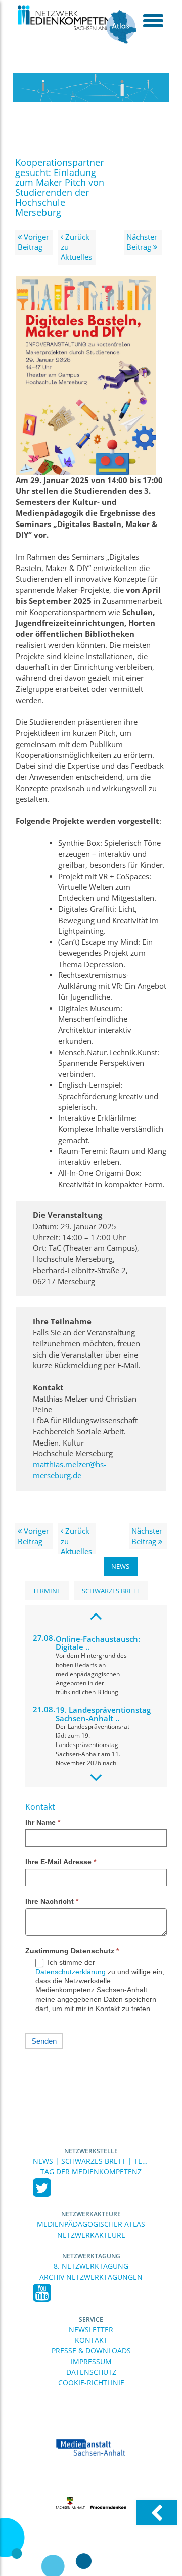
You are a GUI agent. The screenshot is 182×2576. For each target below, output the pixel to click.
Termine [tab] (47, 1591)
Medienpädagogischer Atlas (91, 2224)
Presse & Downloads (91, 2351)
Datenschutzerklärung (71, 1972)
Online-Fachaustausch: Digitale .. (98, 1643)
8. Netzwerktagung (91, 2266)
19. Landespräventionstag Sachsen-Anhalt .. (103, 1714)
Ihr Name (43, 1822)
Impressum (91, 2361)
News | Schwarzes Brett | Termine (91, 2161)
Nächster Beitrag (142, 242)
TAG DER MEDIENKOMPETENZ (91, 2172)
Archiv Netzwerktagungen (91, 2277)
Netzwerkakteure (91, 2214)
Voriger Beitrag (33, 242)
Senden (44, 2041)
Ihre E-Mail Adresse (61, 1862)
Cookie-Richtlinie (91, 2383)
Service (91, 2319)
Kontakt (91, 2340)
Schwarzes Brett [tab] (111, 1591)
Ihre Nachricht (52, 1901)
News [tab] (120, 1566)
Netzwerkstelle (91, 2151)
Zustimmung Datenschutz (72, 1951)
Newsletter (91, 2329)
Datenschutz (91, 2372)
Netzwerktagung (91, 2256)
